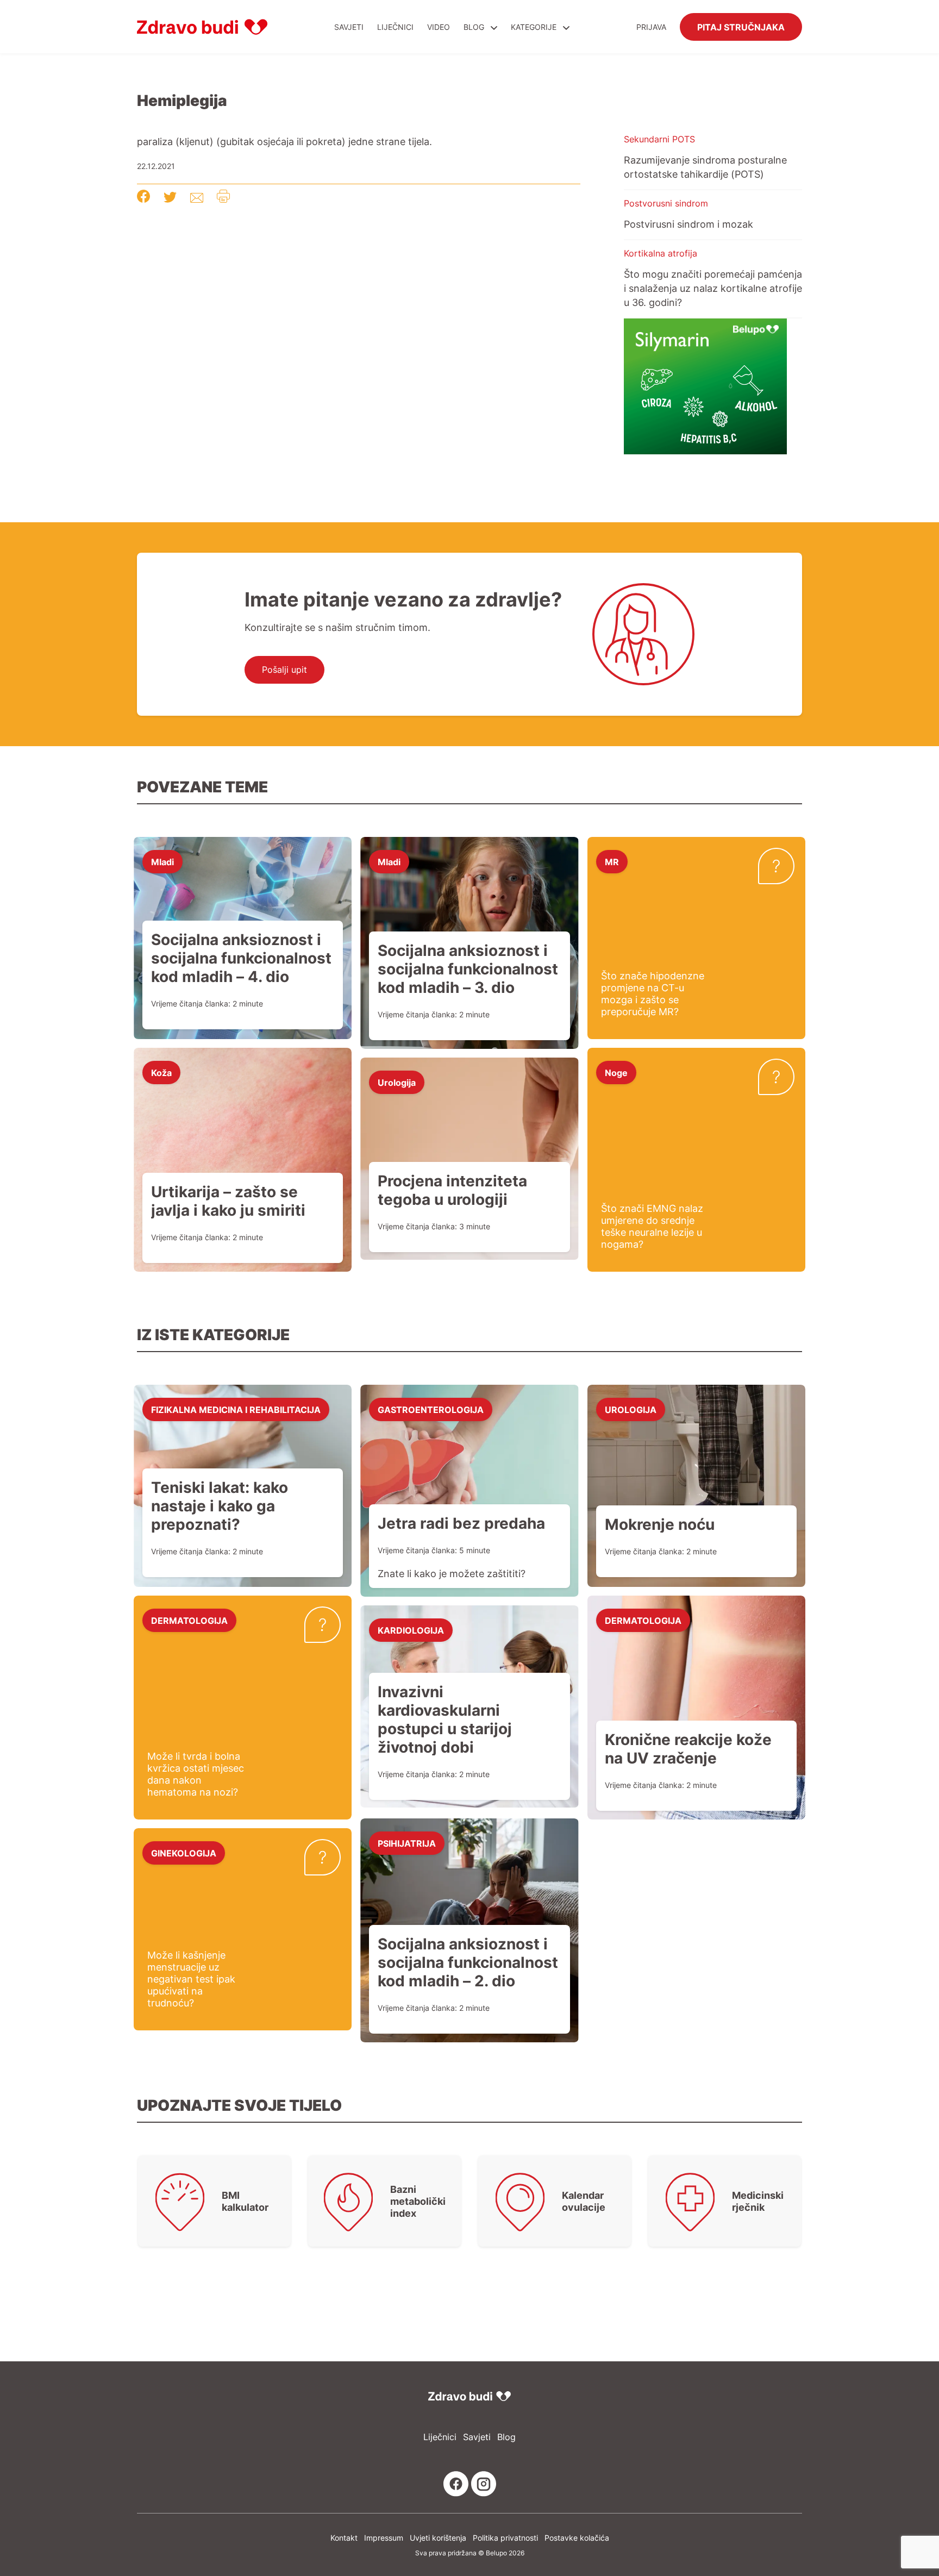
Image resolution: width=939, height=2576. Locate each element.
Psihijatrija (407, 1843)
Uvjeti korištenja (438, 2538)
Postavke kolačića (577, 2538)
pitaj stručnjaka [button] (741, 27)
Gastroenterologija (431, 1409)
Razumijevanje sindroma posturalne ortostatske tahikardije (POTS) (705, 167)
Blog (474, 27)
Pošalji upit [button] (284, 670)
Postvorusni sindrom (666, 203)
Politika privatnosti (505, 2538)
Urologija (397, 1082)
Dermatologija (189, 1620)
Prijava (651, 27)
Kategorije (535, 27)
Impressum (384, 2538)
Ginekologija (184, 1853)
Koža (161, 1072)
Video (439, 27)
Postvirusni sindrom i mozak (688, 224)
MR (612, 861)
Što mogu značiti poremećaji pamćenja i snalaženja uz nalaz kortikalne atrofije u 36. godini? (713, 288)
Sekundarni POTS (659, 139)
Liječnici (395, 27)
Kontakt (344, 2538)
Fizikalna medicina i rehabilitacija (236, 1409)
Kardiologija (411, 1630)
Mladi (162, 861)
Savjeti (349, 27)
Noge (616, 1072)
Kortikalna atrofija (661, 253)
